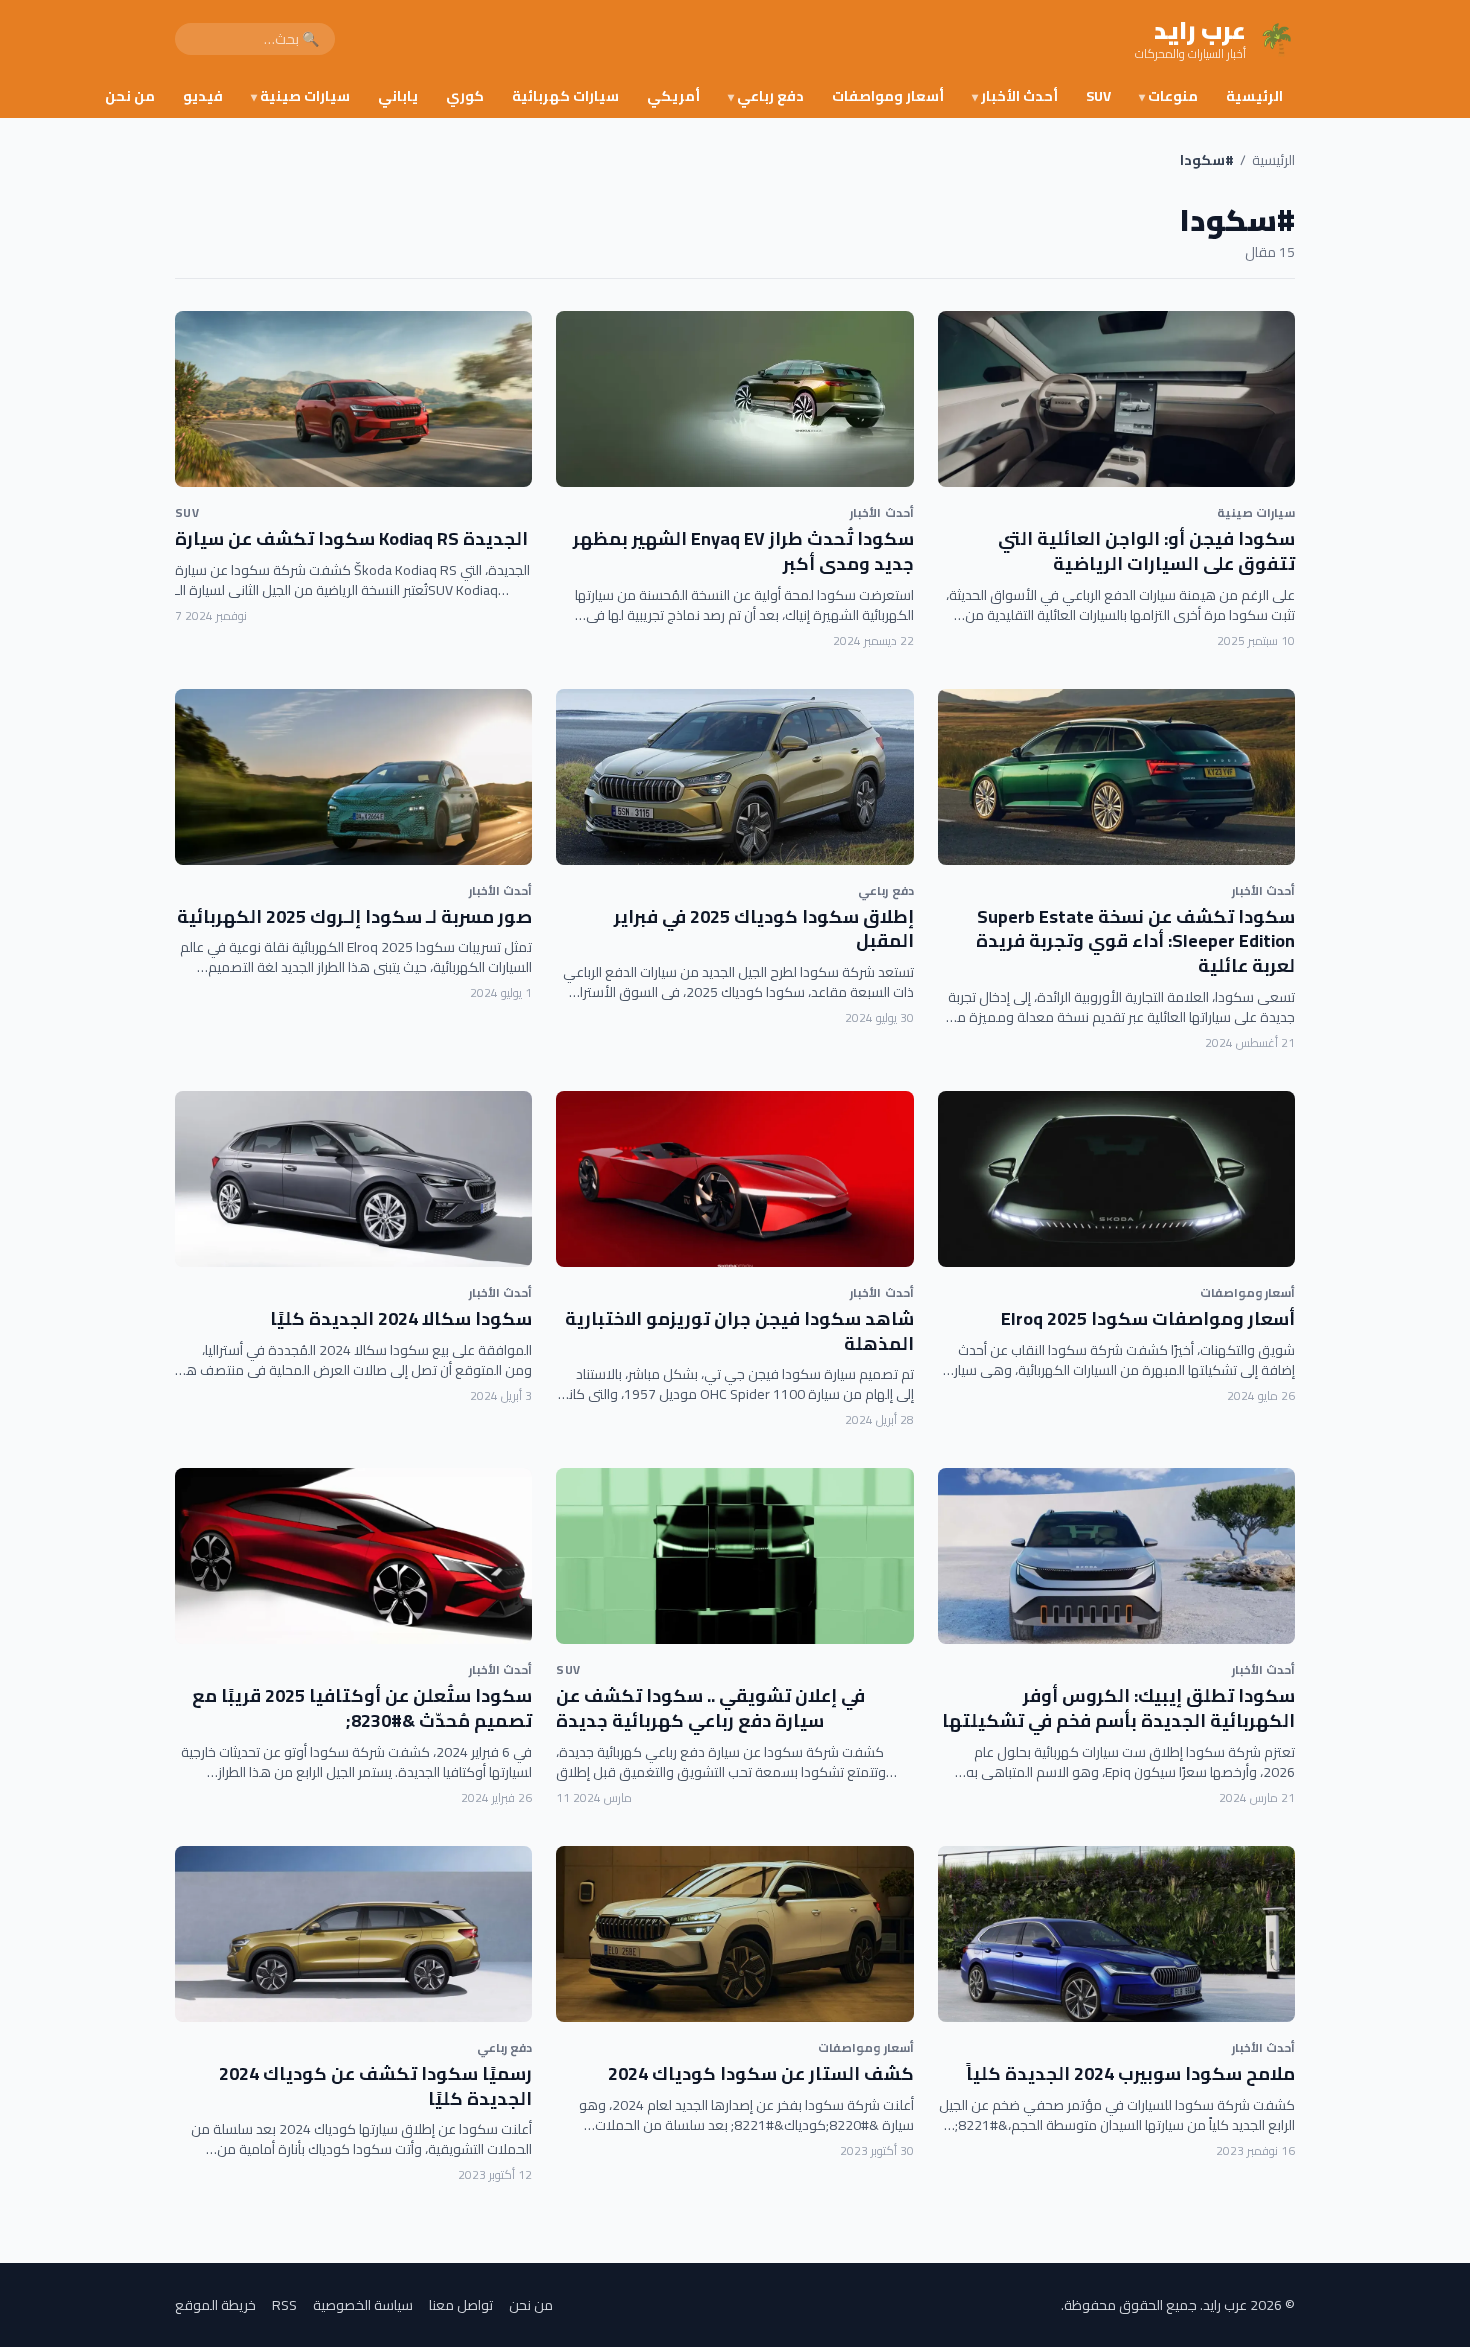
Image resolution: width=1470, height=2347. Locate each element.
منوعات (1168, 96)
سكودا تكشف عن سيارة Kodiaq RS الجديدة (351, 538)
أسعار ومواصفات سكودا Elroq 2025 (1148, 1318)
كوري (465, 96)
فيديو (203, 96)
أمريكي (673, 96)
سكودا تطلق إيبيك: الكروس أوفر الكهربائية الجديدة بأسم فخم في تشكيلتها (1118, 1708)
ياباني (398, 96)
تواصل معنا (461, 2305)
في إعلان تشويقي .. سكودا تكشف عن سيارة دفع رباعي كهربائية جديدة (710, 1708)
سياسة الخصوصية (363, 2305)
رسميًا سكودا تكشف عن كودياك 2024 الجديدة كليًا (375, 2086)
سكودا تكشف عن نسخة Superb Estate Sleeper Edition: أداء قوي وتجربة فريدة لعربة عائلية (1135, 941)
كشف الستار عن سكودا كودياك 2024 (761, 2073)
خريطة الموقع (215, 2305)
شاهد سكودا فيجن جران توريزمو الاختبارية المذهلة (739, 1331)
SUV (1098, 96)
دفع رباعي (766, 96)
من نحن (130, 96)
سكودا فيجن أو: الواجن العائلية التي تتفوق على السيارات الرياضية (1146, 551)
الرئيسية (1254, 96)
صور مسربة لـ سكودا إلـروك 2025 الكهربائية (354, 916)
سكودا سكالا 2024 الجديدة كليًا (401, 1318)
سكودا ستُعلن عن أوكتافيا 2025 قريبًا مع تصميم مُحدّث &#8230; (362, 1708)
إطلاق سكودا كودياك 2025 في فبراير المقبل (764, 929)
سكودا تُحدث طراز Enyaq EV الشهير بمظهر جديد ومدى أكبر (743, 551)
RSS (284, 2305)
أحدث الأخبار (1015, 96)
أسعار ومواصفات (888, 96)
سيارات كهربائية (565, 96)
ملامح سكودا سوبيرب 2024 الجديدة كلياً (1130, 2073)
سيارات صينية (300, 96)
